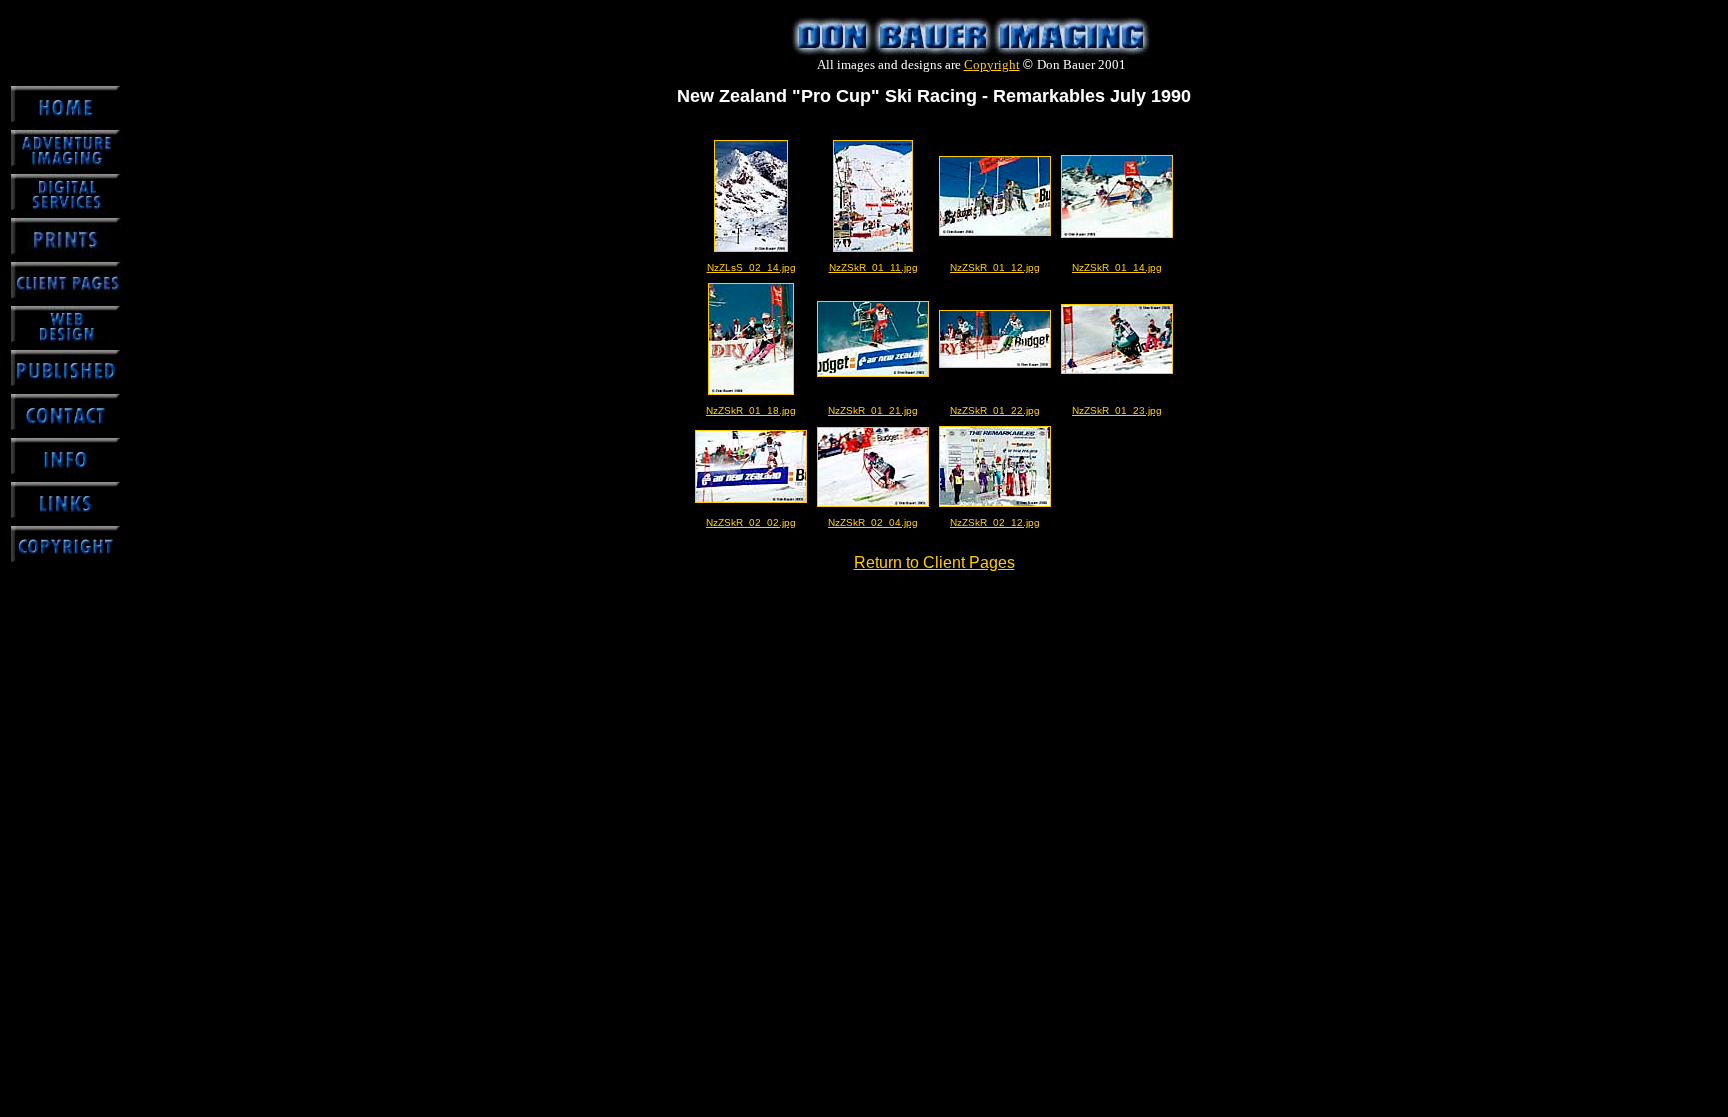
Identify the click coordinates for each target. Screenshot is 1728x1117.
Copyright (992, 64)
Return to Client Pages (934, 562)
